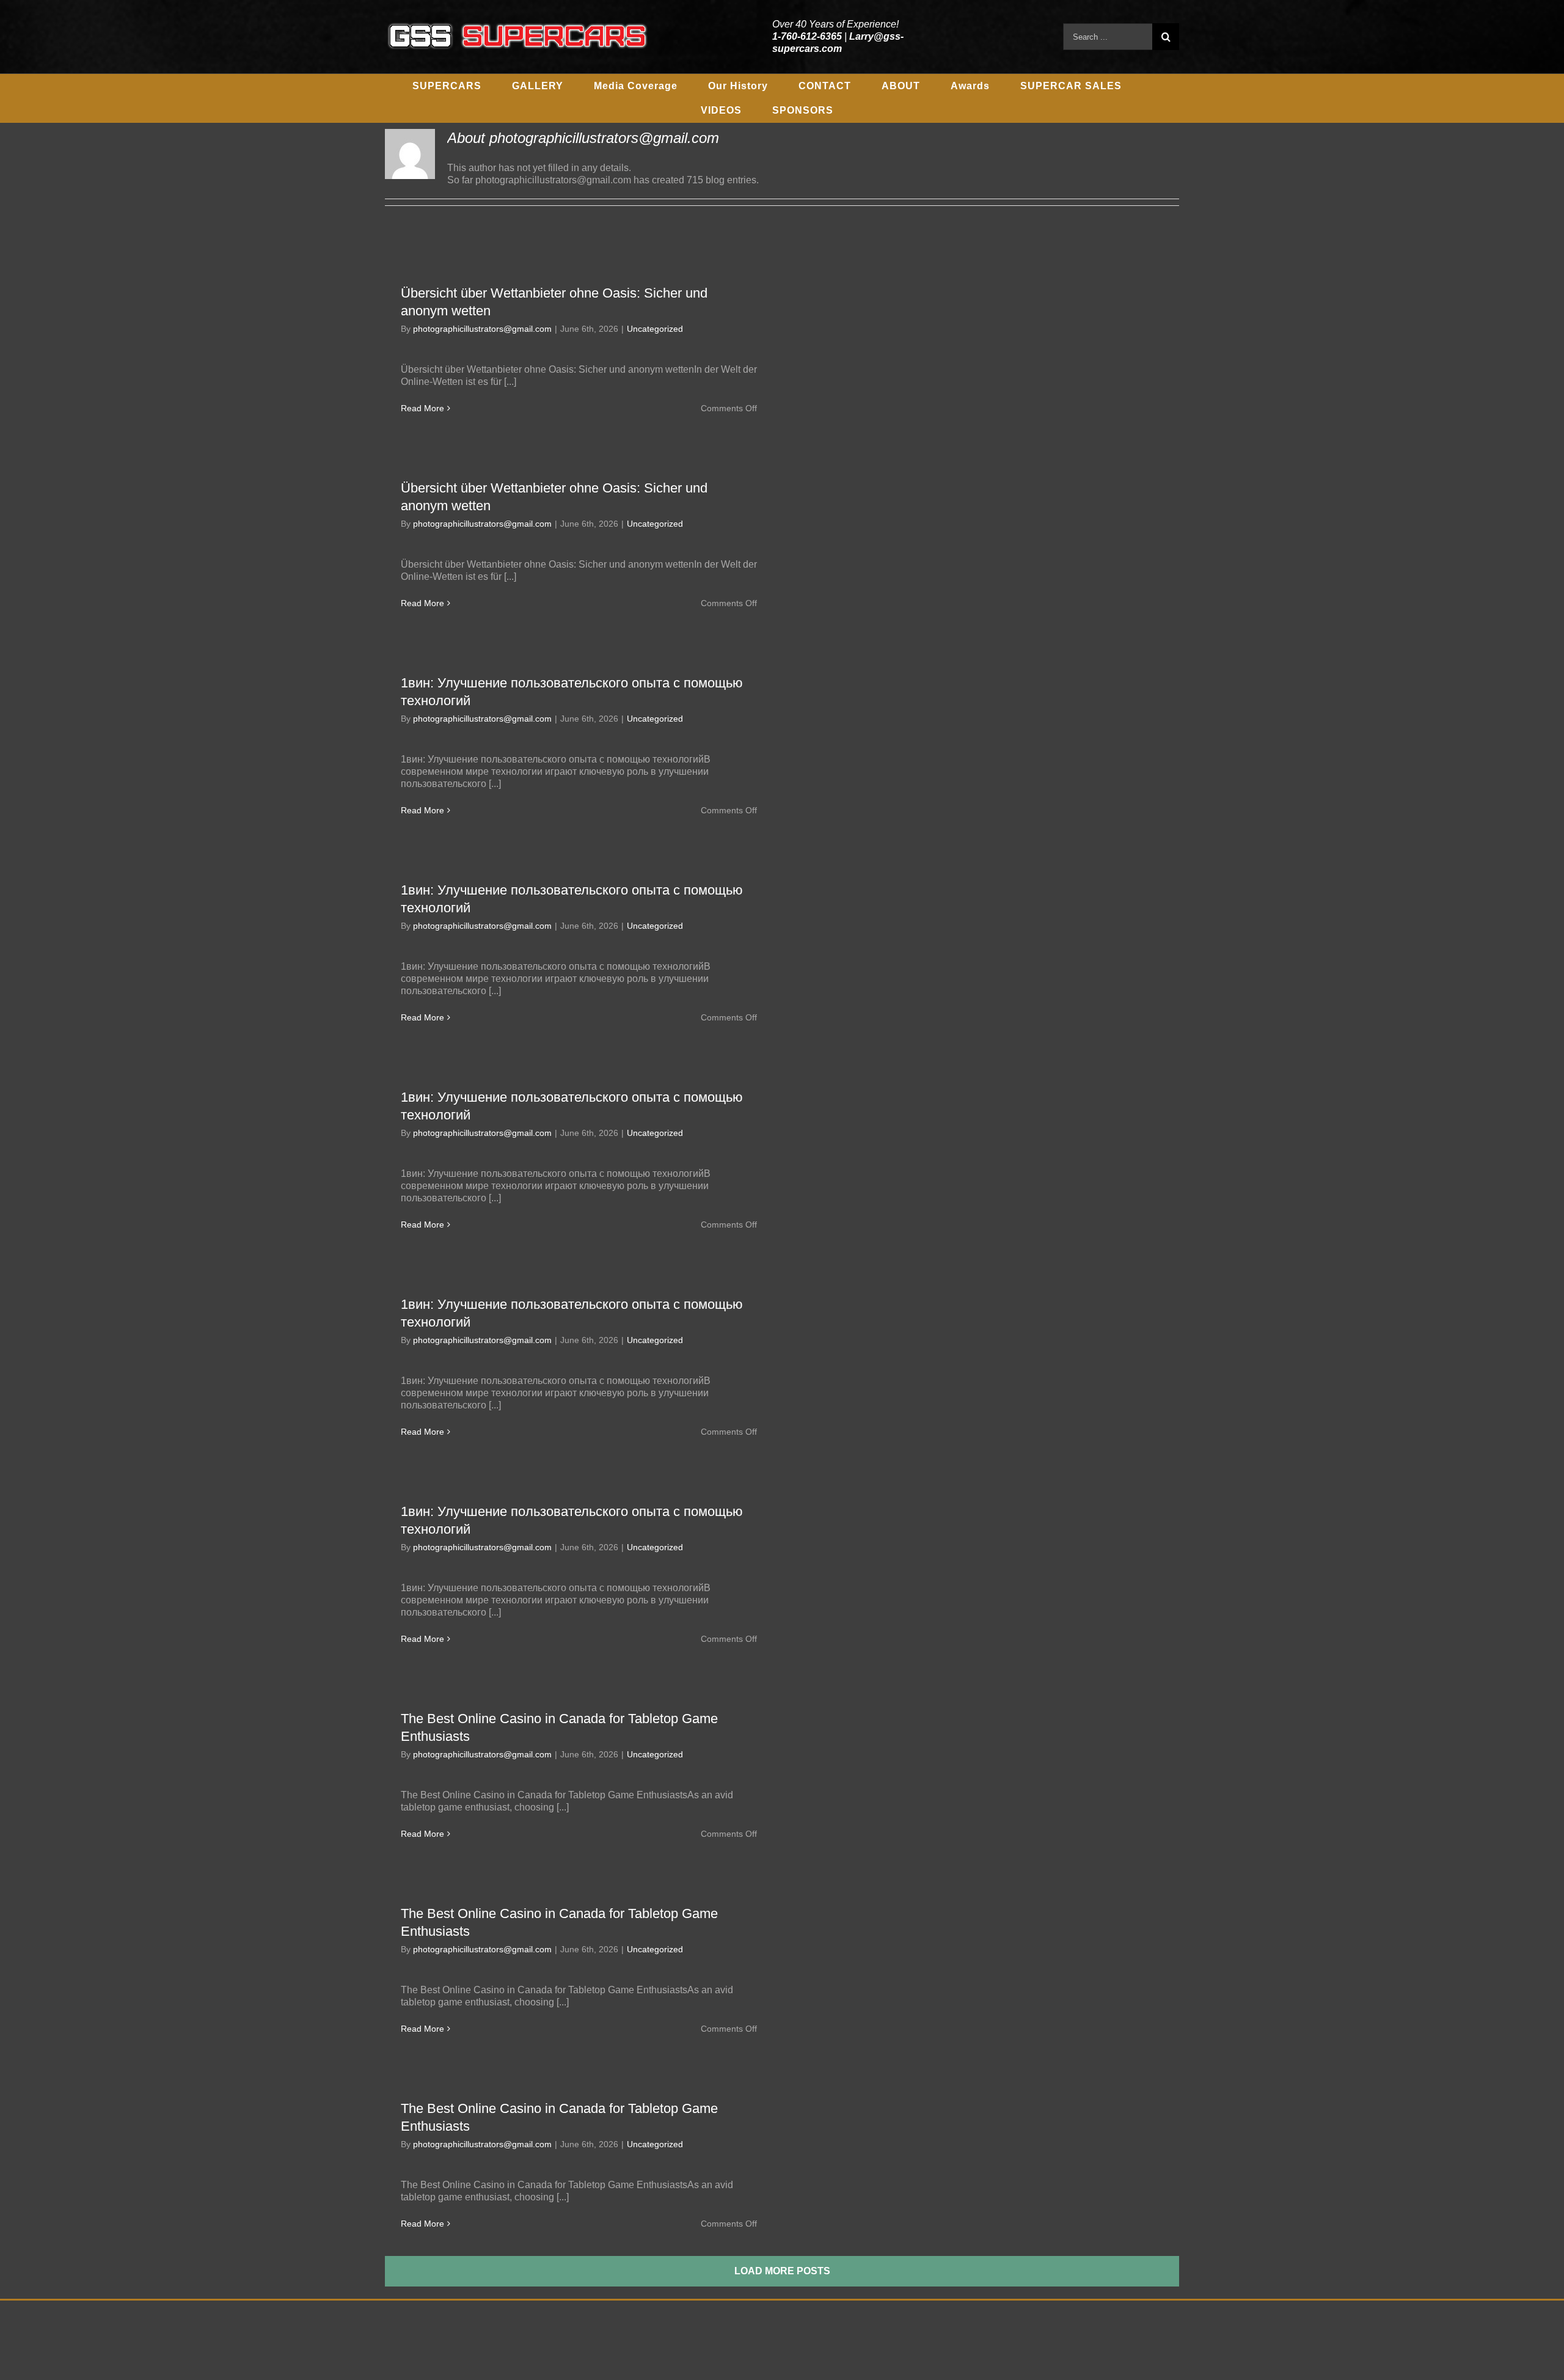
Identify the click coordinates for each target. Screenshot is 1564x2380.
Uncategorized (655, 329)
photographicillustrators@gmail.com (482, 329)
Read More (422, 408)
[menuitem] (447, 86)
